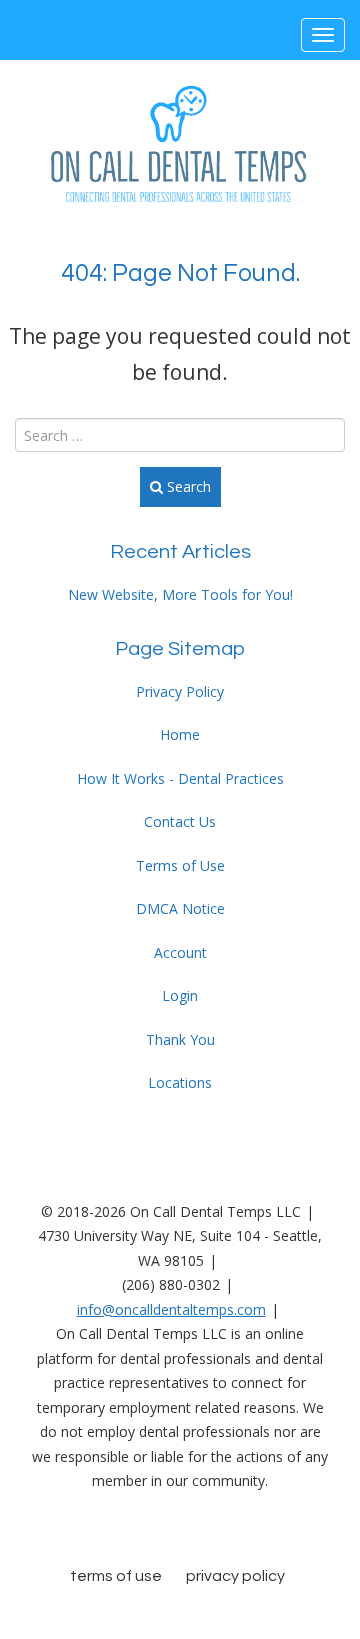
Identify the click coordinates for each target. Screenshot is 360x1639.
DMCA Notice (180, 908)
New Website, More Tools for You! (180, 594)
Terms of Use (180, 865)
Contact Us (180, 821)
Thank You (180, 1039)
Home (180, 734)
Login (180, 995)
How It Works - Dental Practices (180, 778)
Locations (180, 1082)
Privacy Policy (180, 691)
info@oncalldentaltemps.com (171, 1309)
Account (180, 952)
